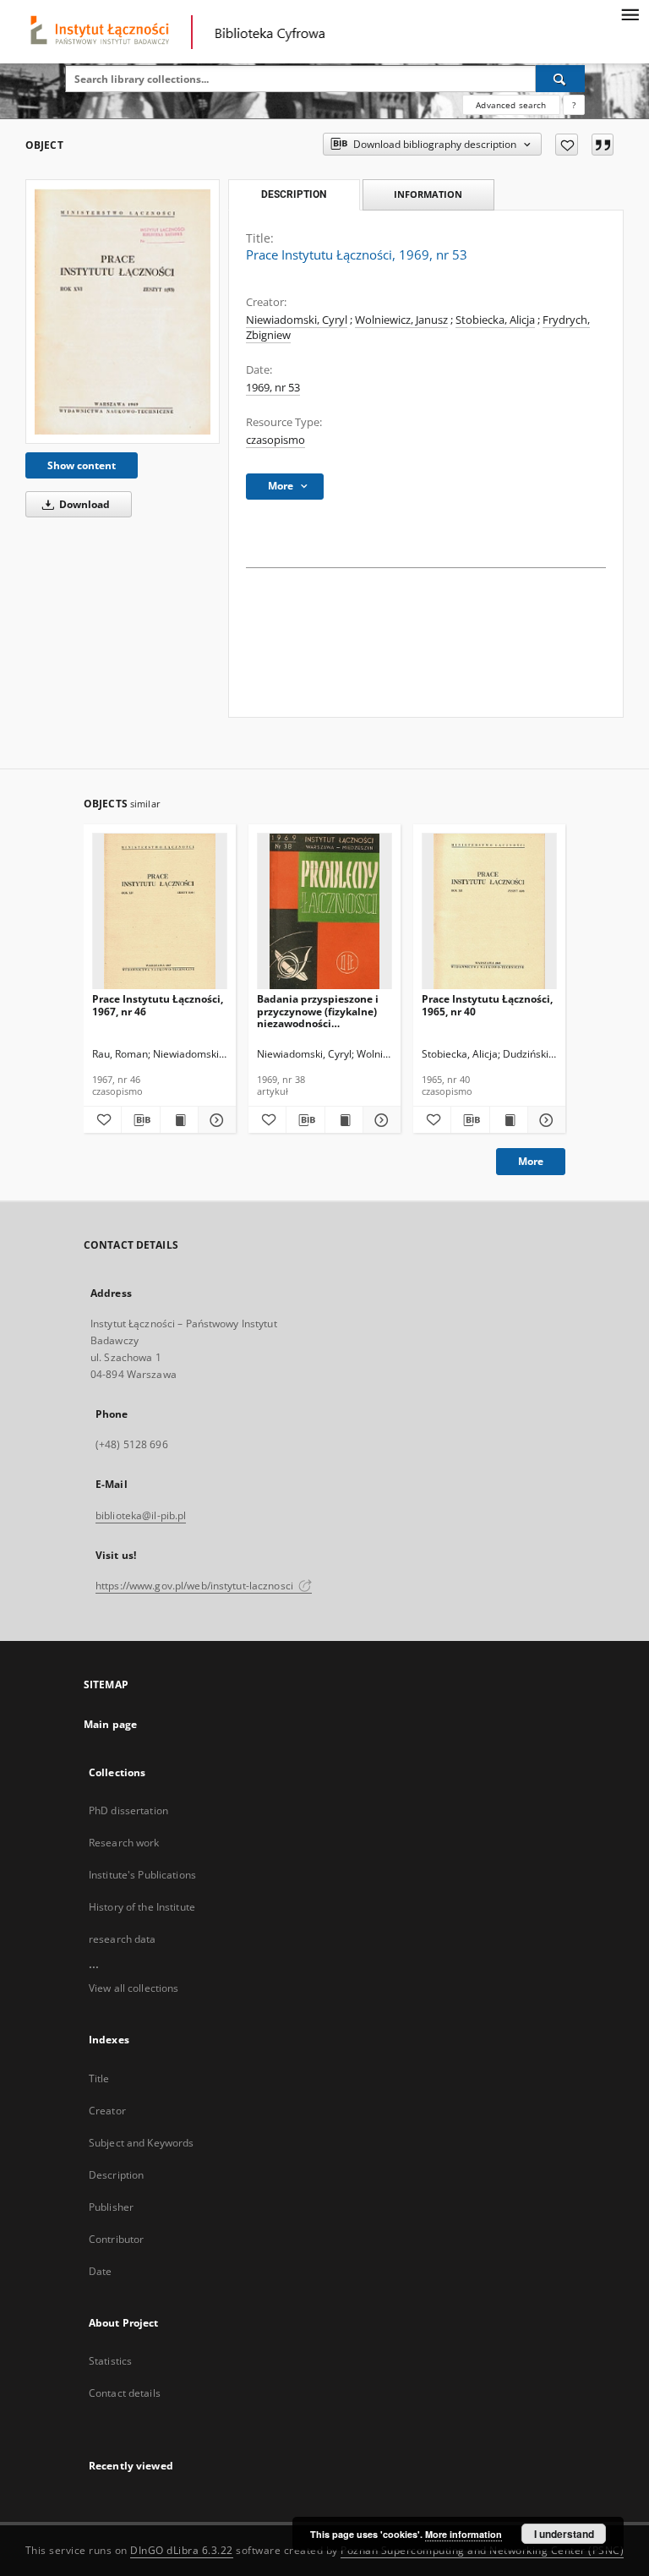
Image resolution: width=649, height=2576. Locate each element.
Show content (82, 465)
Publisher (111, 2207)
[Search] (560, 79)
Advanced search (511, 105)
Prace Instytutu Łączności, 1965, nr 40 (487, 1005)
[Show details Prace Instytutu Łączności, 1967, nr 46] (215, 1120)
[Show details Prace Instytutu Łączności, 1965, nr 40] (544, 1120)
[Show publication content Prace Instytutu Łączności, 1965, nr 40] (509, 1120)
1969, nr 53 (273, 388)
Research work (124, 1843)
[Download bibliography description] (140, 1120)
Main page (110, 1724)
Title (99, 2078)
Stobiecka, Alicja (495, 320)
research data (123, 1939)
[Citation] (603, 145)
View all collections (134, 1988)
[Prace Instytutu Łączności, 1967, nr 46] (160, 912)
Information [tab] (428, 194)
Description (116, 2175)
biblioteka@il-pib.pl (141, 1515)
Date (100, 2271)
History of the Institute (142, 1907)
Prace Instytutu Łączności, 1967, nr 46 (158, 1005)
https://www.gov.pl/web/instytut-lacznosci (196, 1586)
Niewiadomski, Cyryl (297, 320)
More (531, 1161)
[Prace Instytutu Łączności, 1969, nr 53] (123, 311)
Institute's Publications (142, 1875)
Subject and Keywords (141, 2143)
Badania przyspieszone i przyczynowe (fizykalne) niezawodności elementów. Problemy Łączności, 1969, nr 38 (318, 1011)
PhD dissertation (128, 1810)
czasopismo (275, 440)
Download (83, 504)
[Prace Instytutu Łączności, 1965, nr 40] (489, 912)
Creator (107, 2111)
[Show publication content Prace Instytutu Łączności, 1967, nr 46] (179, 1120)
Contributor (116, 2239)
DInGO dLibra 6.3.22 (182, 2550)
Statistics (110, 2361)
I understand (564, 2534)
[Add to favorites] (567, 145)
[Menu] (630, 14)
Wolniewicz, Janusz (401, 320)
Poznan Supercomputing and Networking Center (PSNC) (482, 2550)
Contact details (125, 2393)
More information (464, 2534)
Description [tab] (294, 194)
